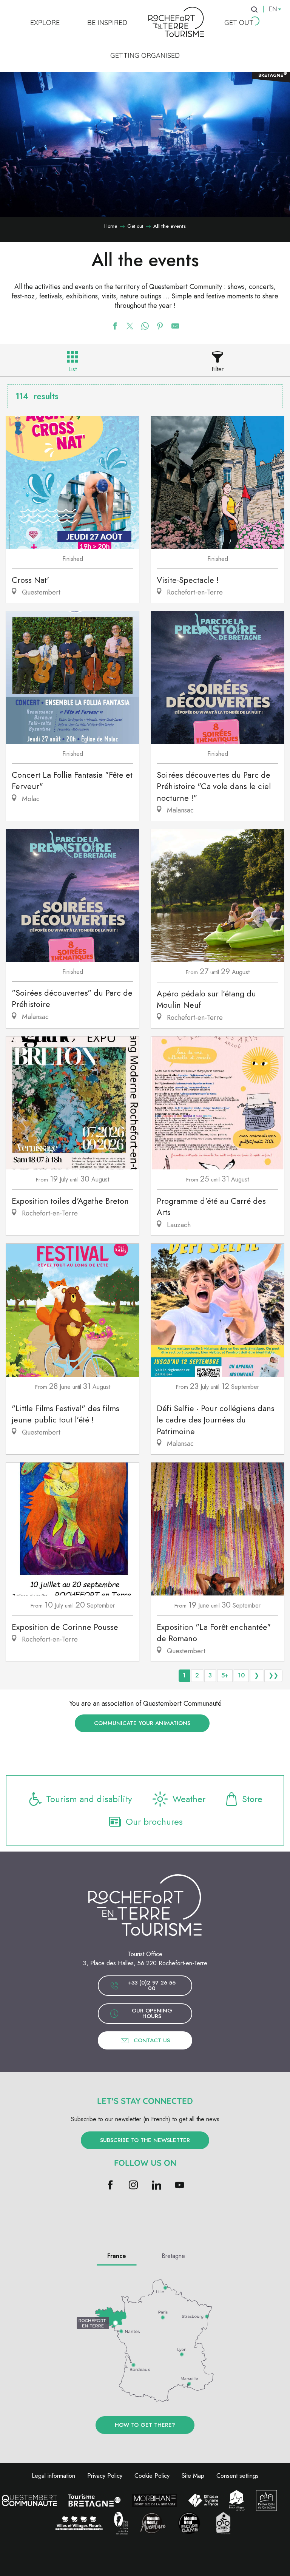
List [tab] (72, 369)
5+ (225, 1675)
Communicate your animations (142, 1723)
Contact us (152, 2040)
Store (252, 1799)
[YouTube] (180, 2185)
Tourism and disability (89, 1799)
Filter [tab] (217, 369)
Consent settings (238, 2476)
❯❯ (273, 1675)
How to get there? (145, 2425)
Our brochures (154, 1822)
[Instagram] (133, 2185)
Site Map (193, 2476)
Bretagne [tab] (173, 2256)
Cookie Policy (152, 2476)
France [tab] (117, 2256)
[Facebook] (110, 2185)
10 (241, 1675)
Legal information (53, 2476)
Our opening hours (152, 2013)
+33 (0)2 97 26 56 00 (152, 1985)
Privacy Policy (105, 2476)
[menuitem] (45, 22)
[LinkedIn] (157, 2185)
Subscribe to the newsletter (145, 2140)
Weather (189, 1799)
